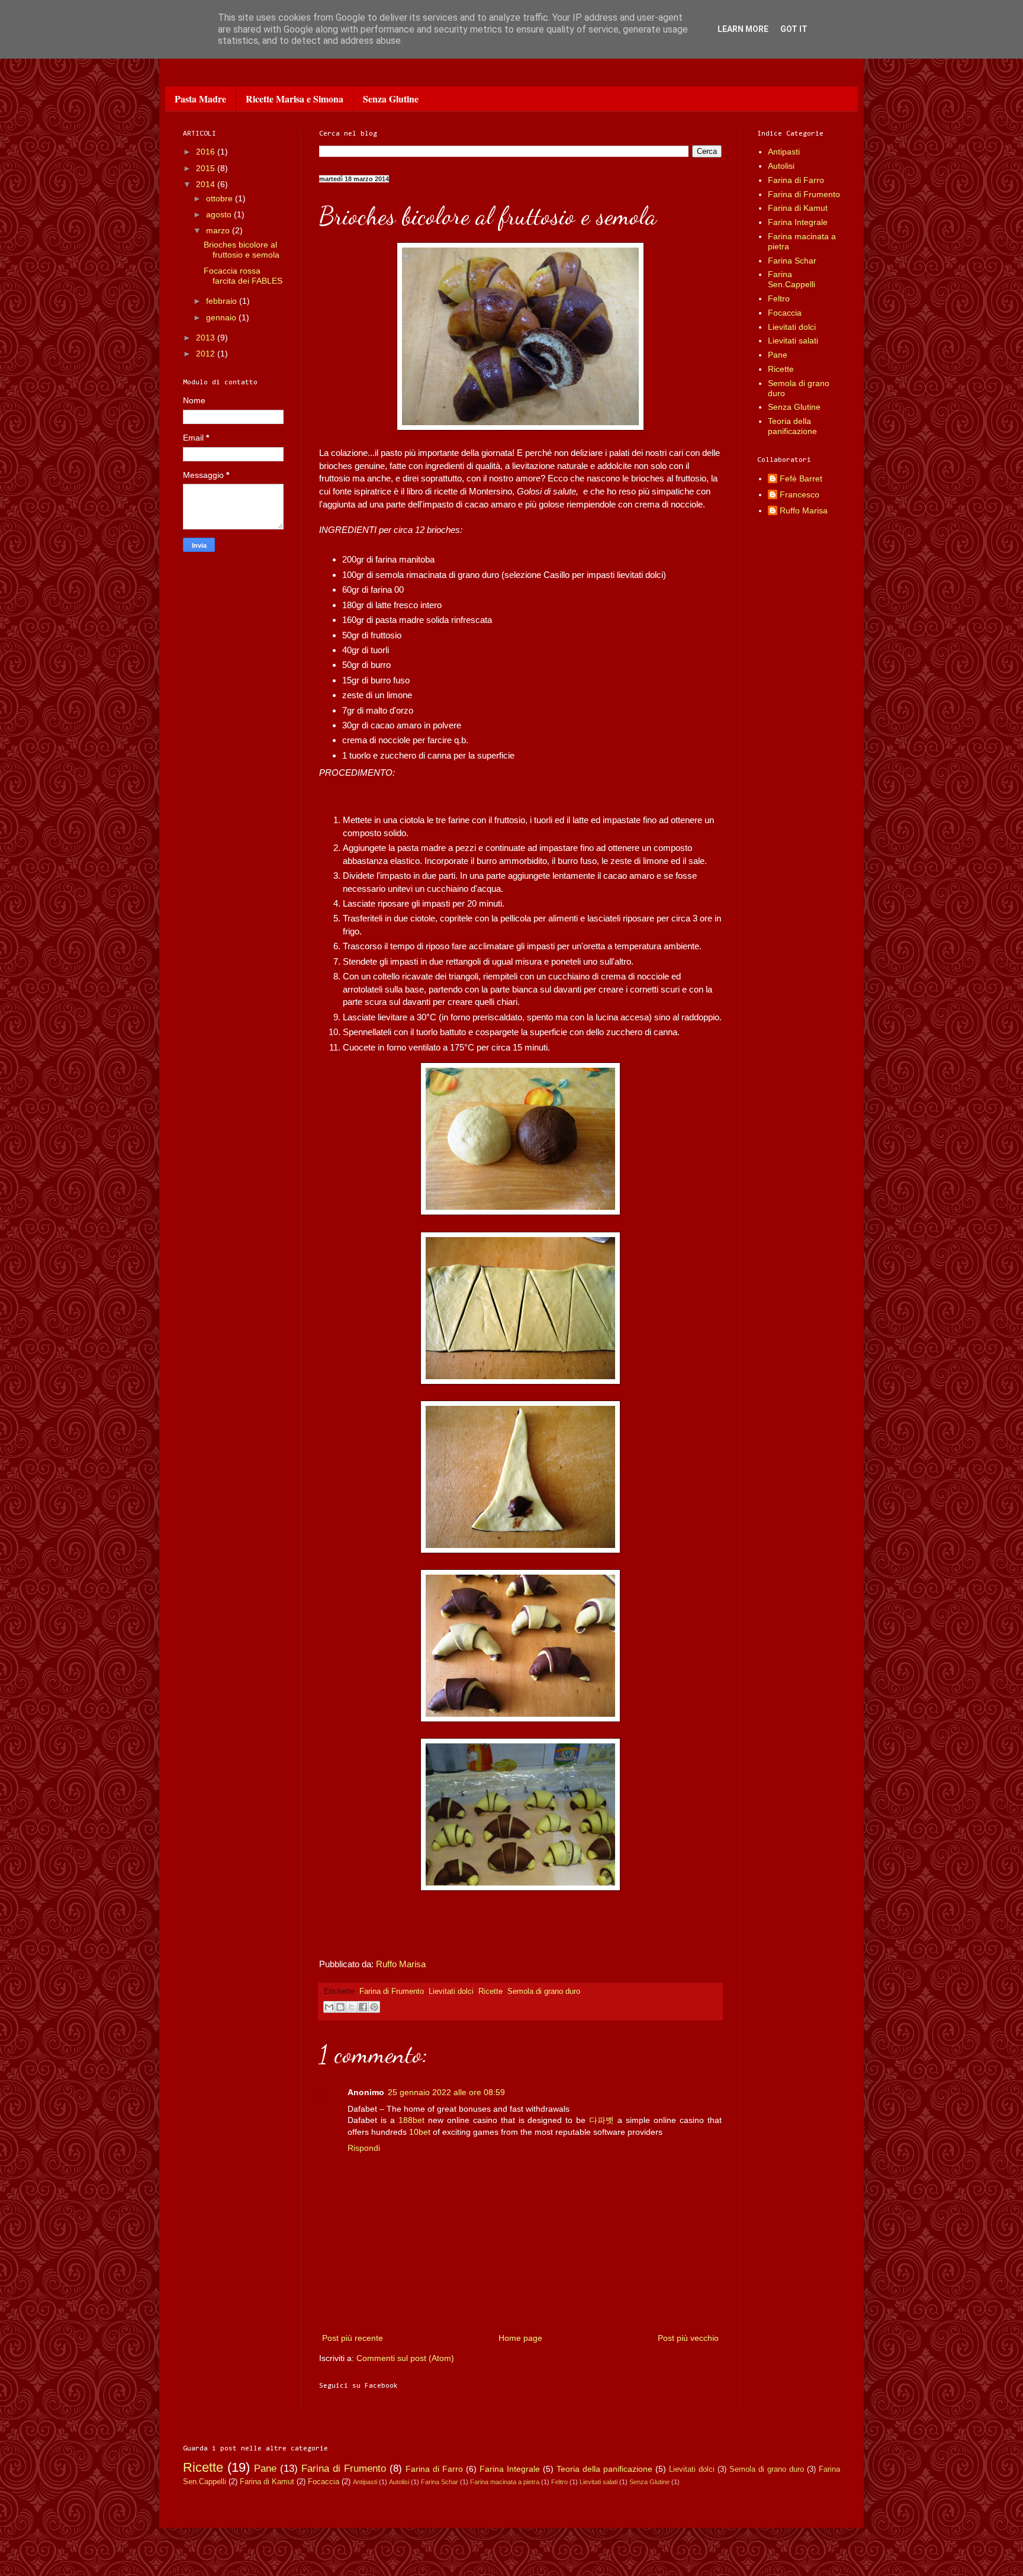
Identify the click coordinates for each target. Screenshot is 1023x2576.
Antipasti (784, 152)
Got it (794, 29)
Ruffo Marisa (401, 1964)
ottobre (221, 198)
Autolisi (781, 166)
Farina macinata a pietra (505, 2482)
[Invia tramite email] (329, 2007)
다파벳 (601, 2120)
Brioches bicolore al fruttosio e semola (242, 250)
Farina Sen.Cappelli (792, 279)
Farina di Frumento (392, 1992)
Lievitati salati (793, 341)
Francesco (800, 494)
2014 (207, 184)
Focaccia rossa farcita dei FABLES (243, 276)
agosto (220, 214)
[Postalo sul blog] (340, 2007)
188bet (411, 2120)
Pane (778, 355)
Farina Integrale (798, 222)
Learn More (743, 29)
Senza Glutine (391, 99)
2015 (207, 168)
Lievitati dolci (451, 1992)
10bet (420, 2132)
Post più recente (353, 2338)
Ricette (490, 1992)
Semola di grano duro (544, 1992)
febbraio (223, 301)
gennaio (222, 317)
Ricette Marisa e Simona (295, 99)
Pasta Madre (200, 99)
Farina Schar (792, 261)
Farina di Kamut (798, 208)
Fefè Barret (801, 478)
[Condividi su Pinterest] (374, 2007)
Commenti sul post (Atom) (405, 2358)
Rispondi (364, 2148)
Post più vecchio (688, 2338)
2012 (207, 354)
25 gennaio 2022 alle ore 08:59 (446, 2092)
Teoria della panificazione (792, 426)
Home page (520, 2338)
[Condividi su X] (352, 2007)
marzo (219, 230)
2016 (207, 152)
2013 (207, 338)
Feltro (779, 298)
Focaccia (785, 313)
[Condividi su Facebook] (363, 2007)
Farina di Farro (796, 180)
